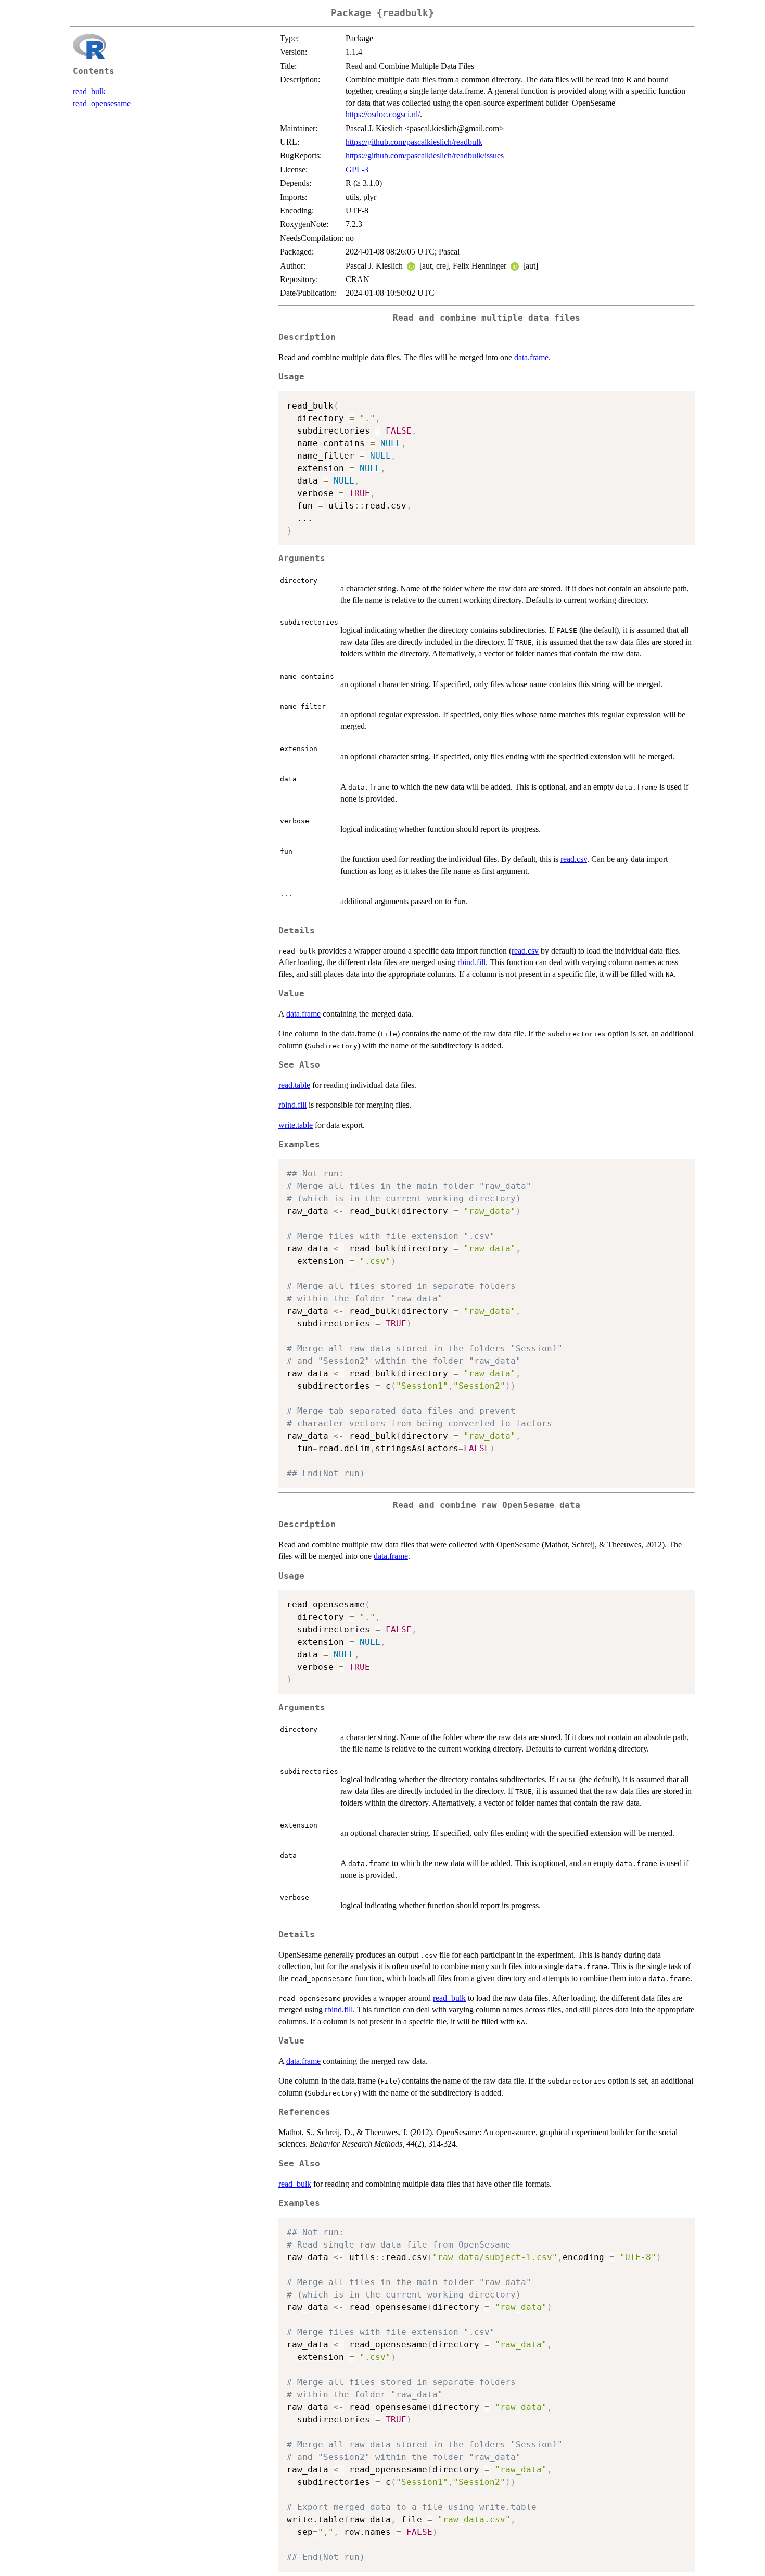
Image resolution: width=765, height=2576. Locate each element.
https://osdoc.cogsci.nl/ (383, 114)
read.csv (574, 859)
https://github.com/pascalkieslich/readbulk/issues (425, 155)
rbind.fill (471, 962)
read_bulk (89, 91)
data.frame (531, 357)
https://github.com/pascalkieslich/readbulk (414, 142)
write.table (296, 1125)
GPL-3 (357, 169)
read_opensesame (102, 103)
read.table (294, 1085)
